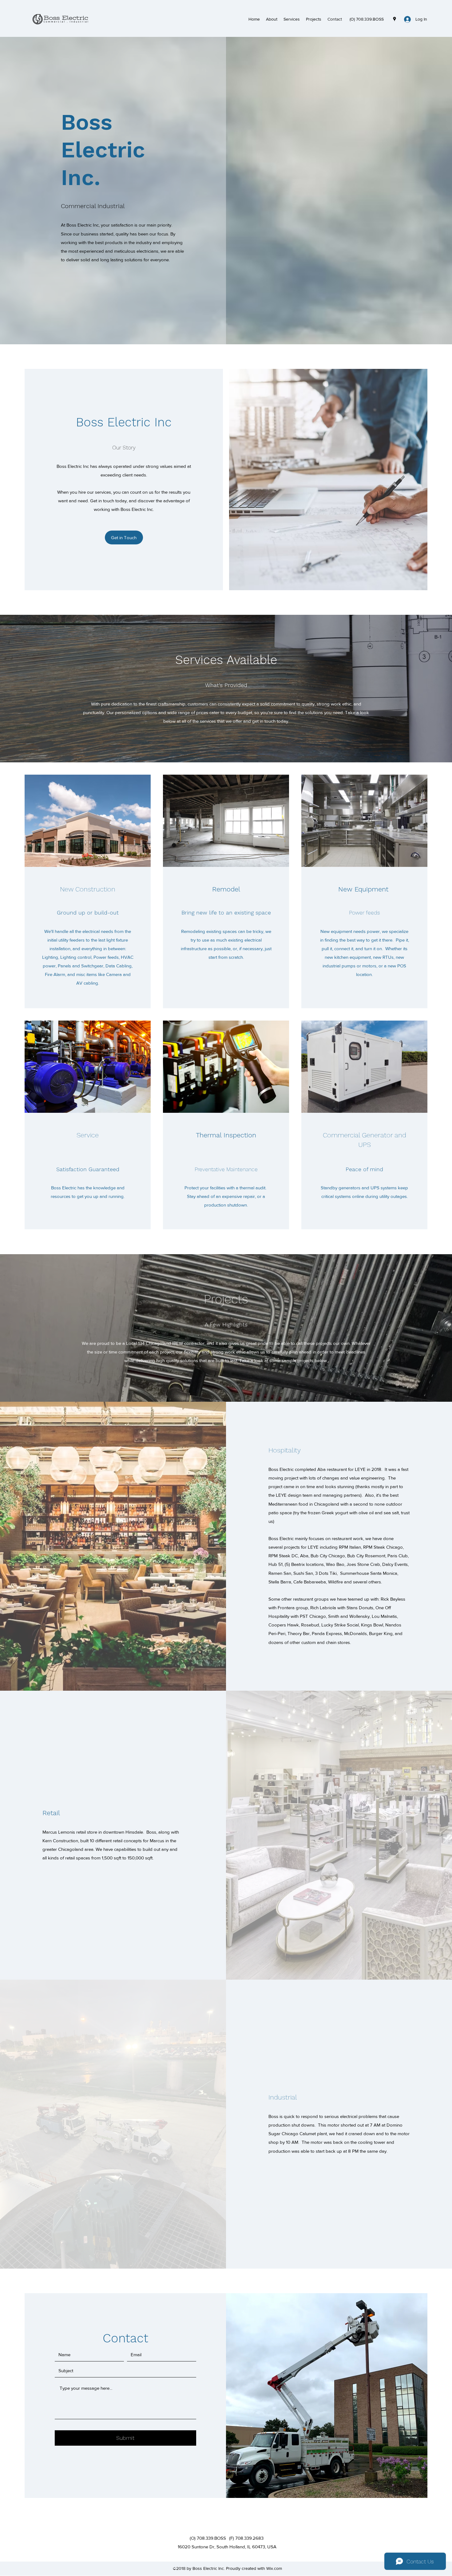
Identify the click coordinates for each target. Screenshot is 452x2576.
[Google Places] (395, 19)
